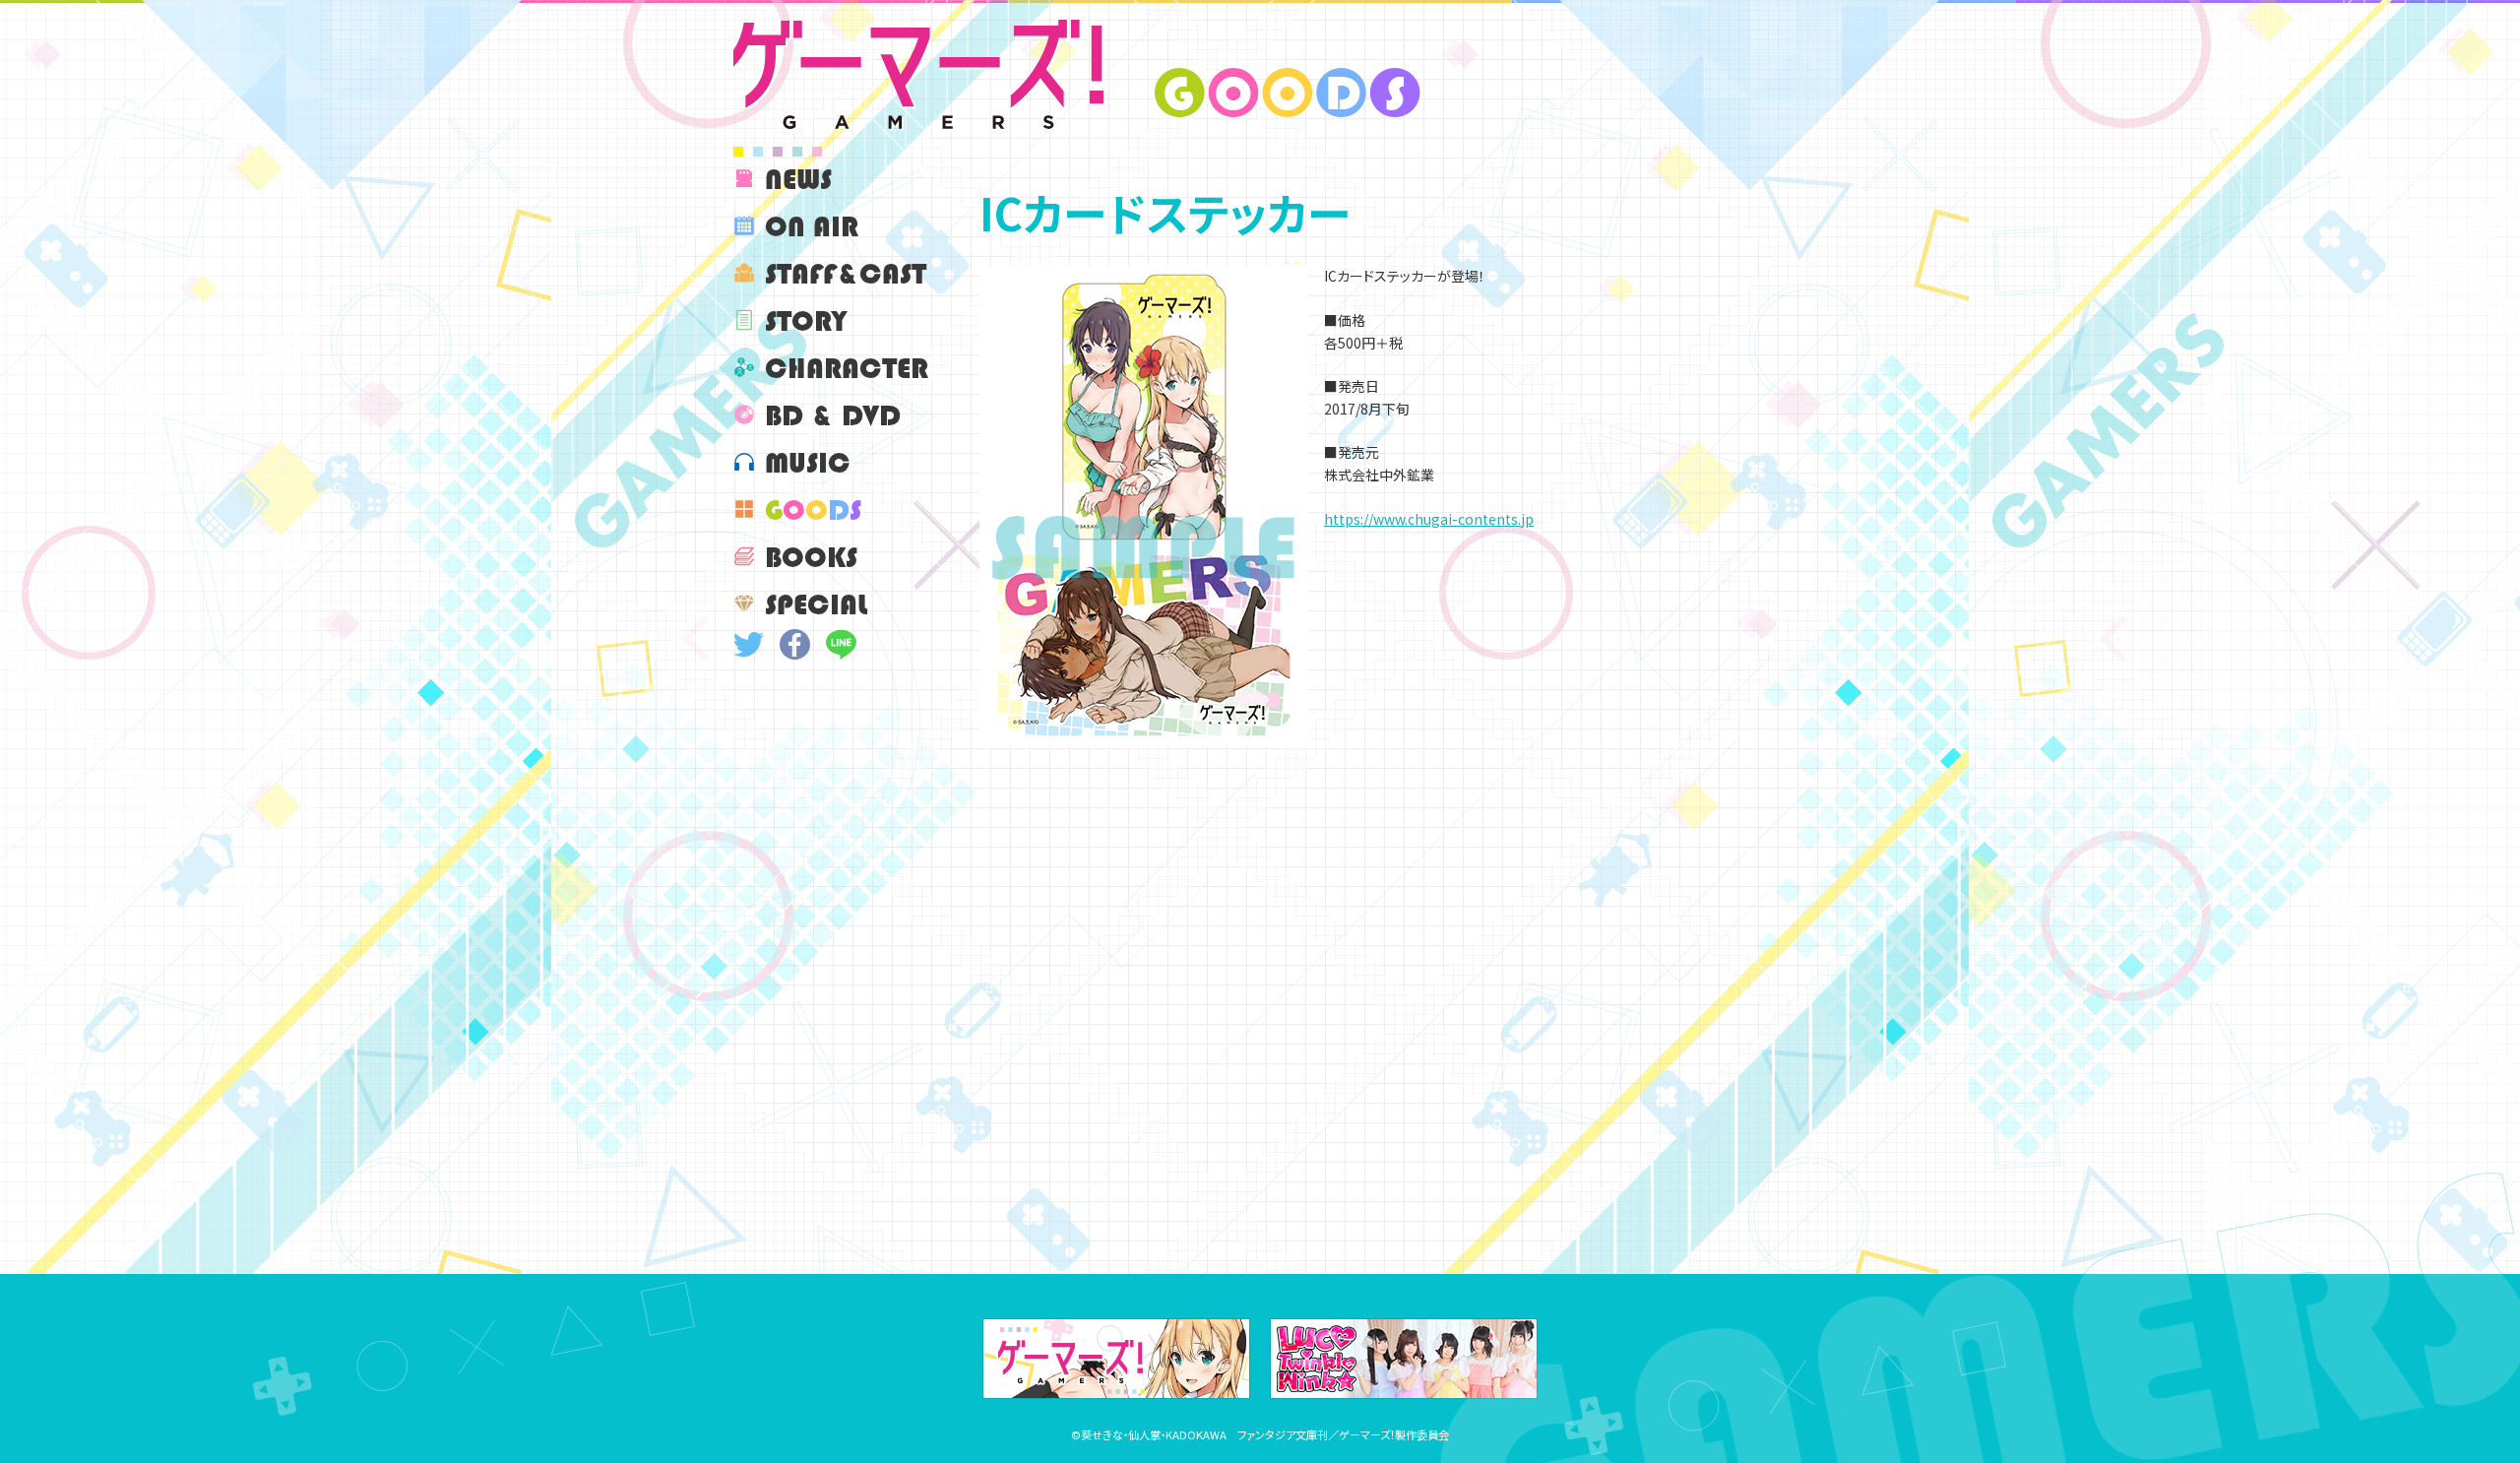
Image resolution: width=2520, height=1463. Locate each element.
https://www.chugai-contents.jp (1429, 519)
